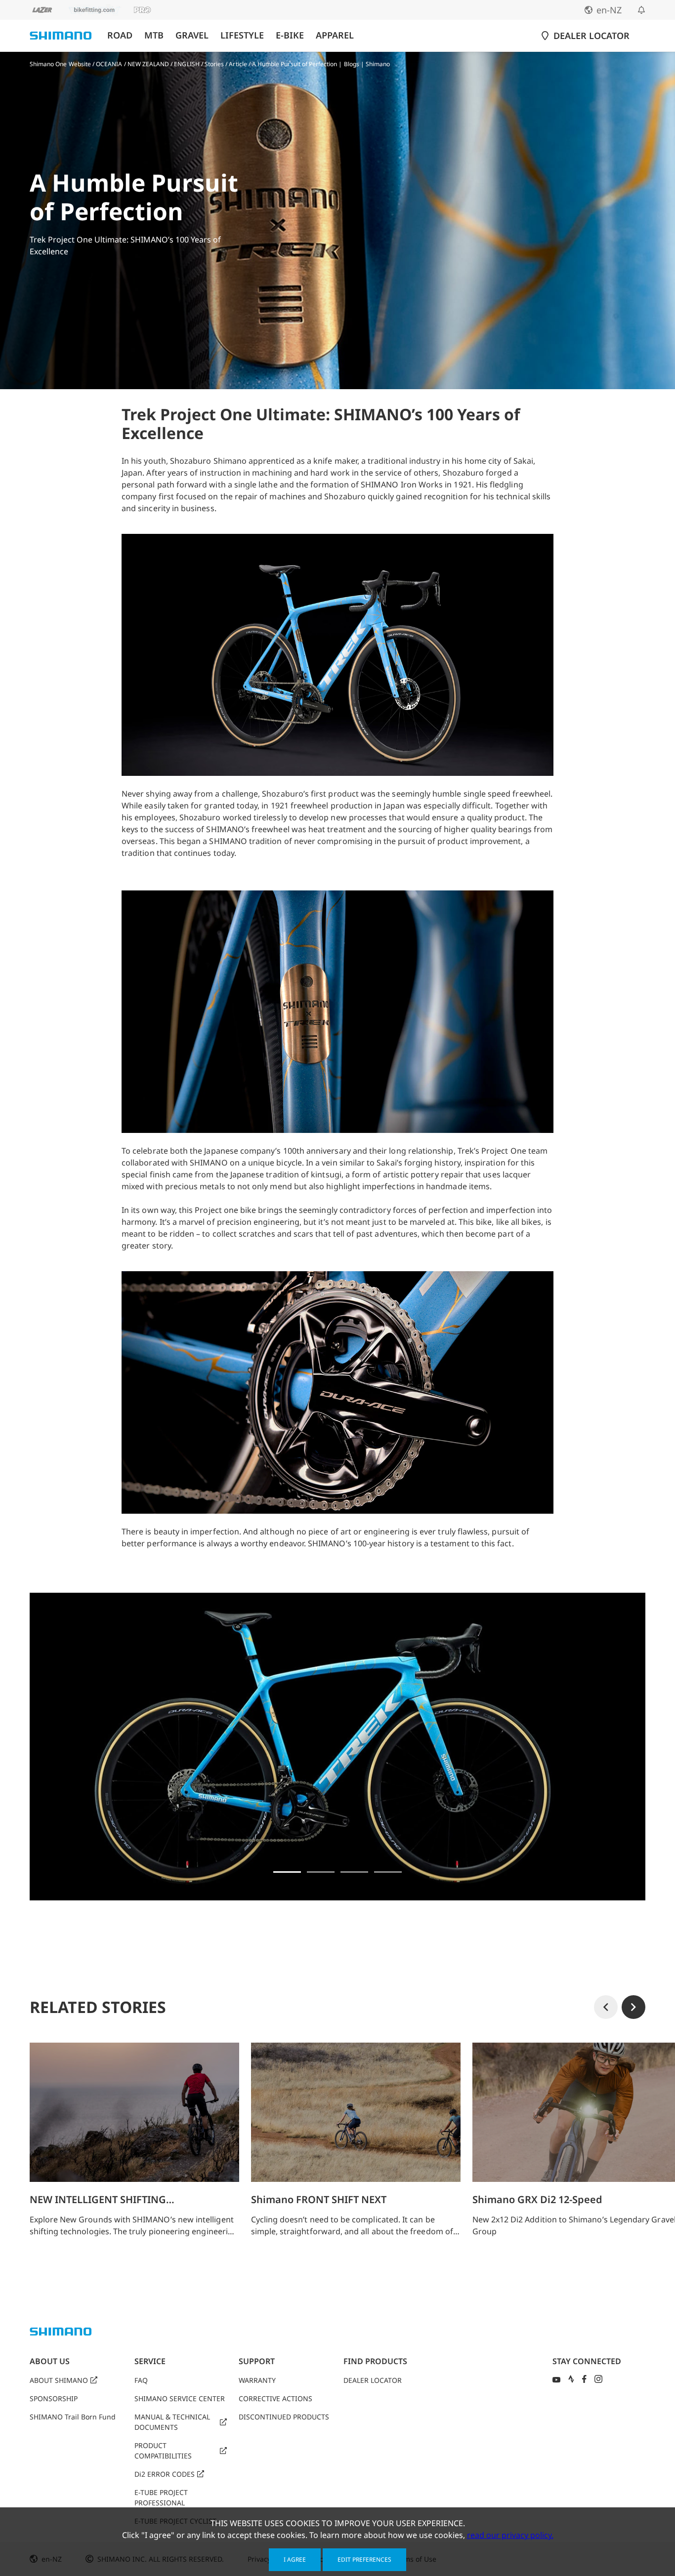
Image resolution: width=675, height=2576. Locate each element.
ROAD (120, 35)
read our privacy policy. (510, 2535)
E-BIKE (290, 35)
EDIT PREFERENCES (364, 2559)
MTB (154, 35)
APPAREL (335, 35)
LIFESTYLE (242, 35)
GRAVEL (192, 35)
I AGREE (295, 2559)
